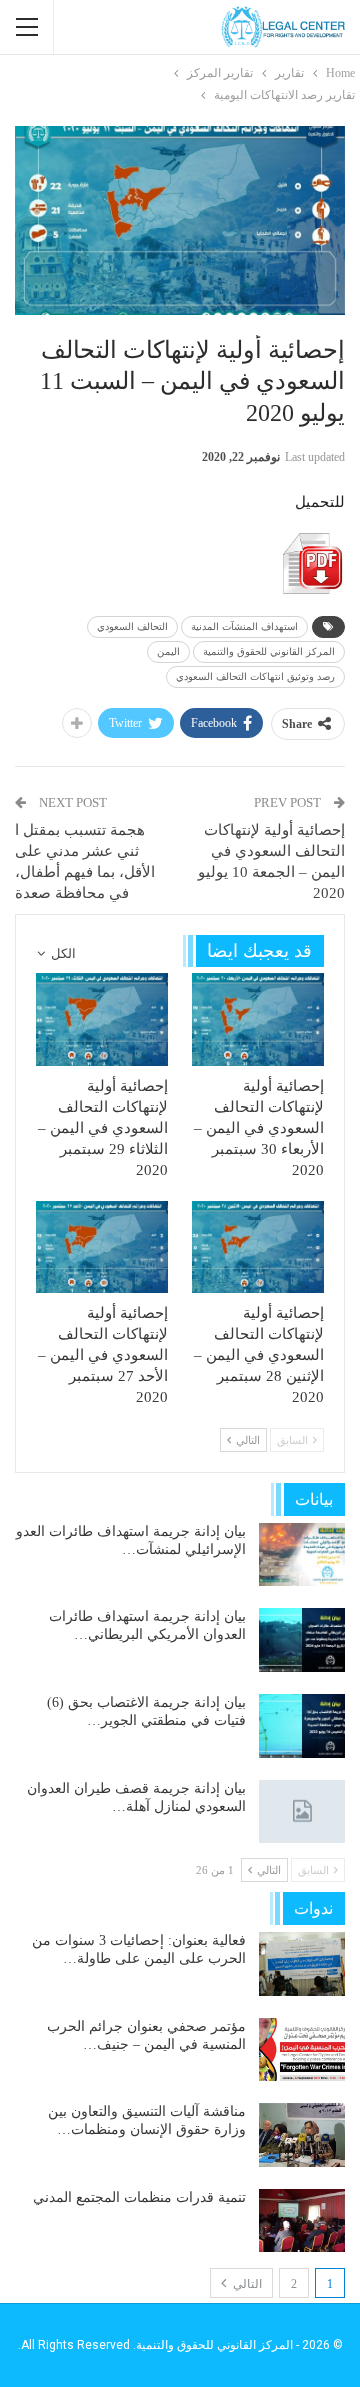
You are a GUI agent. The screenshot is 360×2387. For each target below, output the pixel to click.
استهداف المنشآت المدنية (244, 626)
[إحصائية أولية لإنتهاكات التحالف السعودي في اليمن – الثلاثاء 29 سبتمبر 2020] (102, 1019)
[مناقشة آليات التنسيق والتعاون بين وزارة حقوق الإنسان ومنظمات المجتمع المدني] (302, 2135)
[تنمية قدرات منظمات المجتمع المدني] (302, 2221)
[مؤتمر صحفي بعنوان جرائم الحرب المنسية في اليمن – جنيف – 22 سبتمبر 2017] (302, 2050)
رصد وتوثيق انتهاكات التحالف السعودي (255, 676)
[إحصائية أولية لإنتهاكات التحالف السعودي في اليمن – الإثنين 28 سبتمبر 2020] (258, 1247)
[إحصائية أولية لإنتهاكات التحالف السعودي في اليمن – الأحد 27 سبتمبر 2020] (102, 1247)
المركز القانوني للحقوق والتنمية (269, 651)
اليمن (168, 651)
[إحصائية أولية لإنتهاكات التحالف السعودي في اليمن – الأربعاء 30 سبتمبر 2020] (258, 1019)
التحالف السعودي (132, 626)
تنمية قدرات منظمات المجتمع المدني (139, 2197)
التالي (246, 2284)
